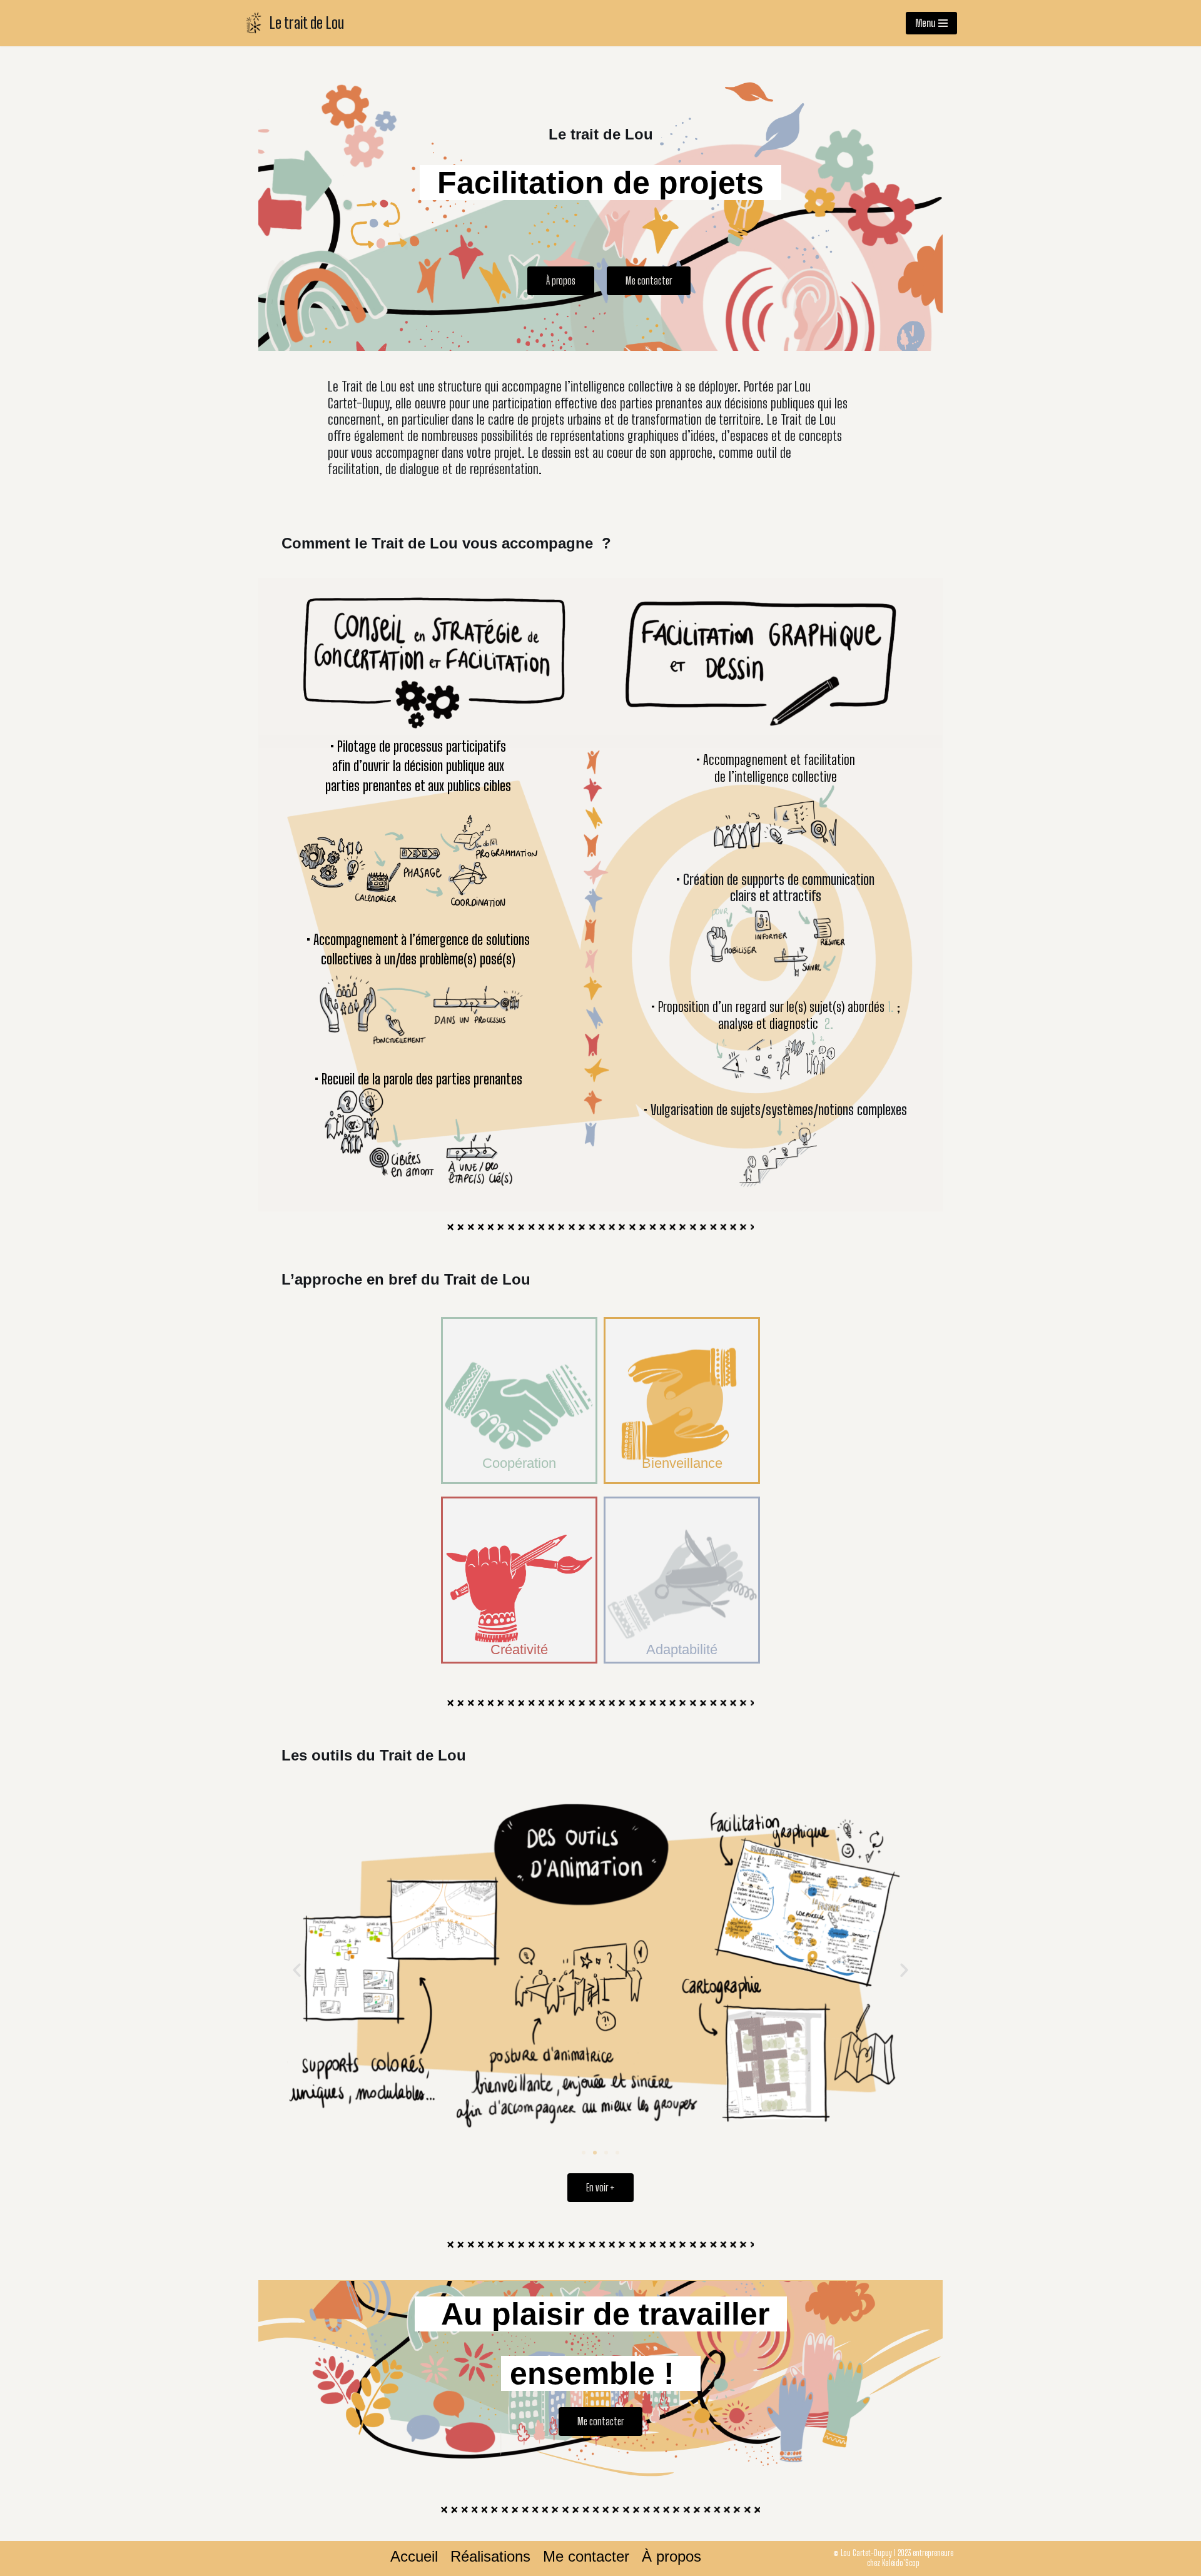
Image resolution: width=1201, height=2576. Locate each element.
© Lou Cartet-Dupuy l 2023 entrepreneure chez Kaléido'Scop (893, 2558)
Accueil (414, 2557)
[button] (561, 281)
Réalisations (490, 2557)
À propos (671, 2557)
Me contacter (586, 2557)
